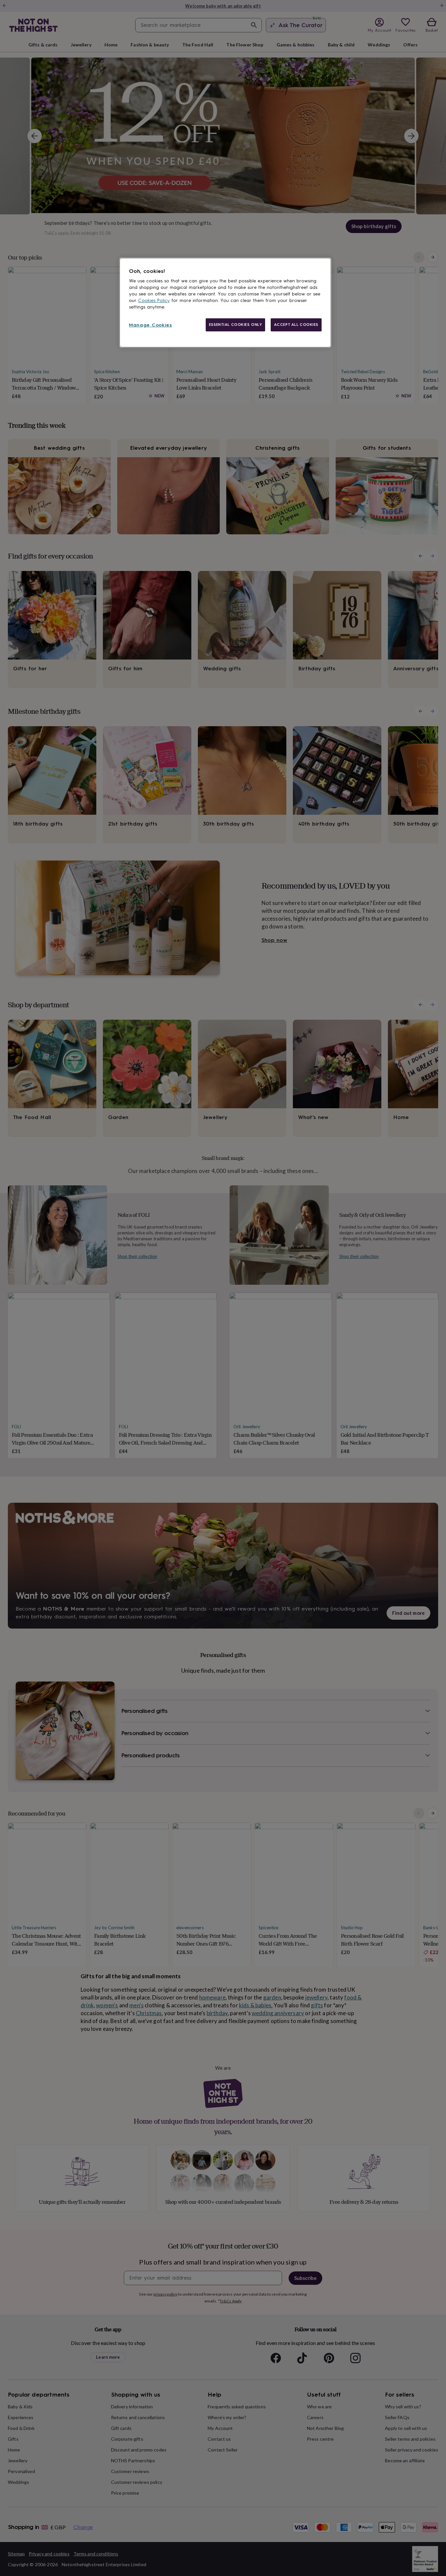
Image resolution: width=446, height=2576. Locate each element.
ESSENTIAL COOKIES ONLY (236, 325)
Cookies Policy (154, 301)
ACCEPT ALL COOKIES (296, 325)
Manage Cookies (151, 325)
